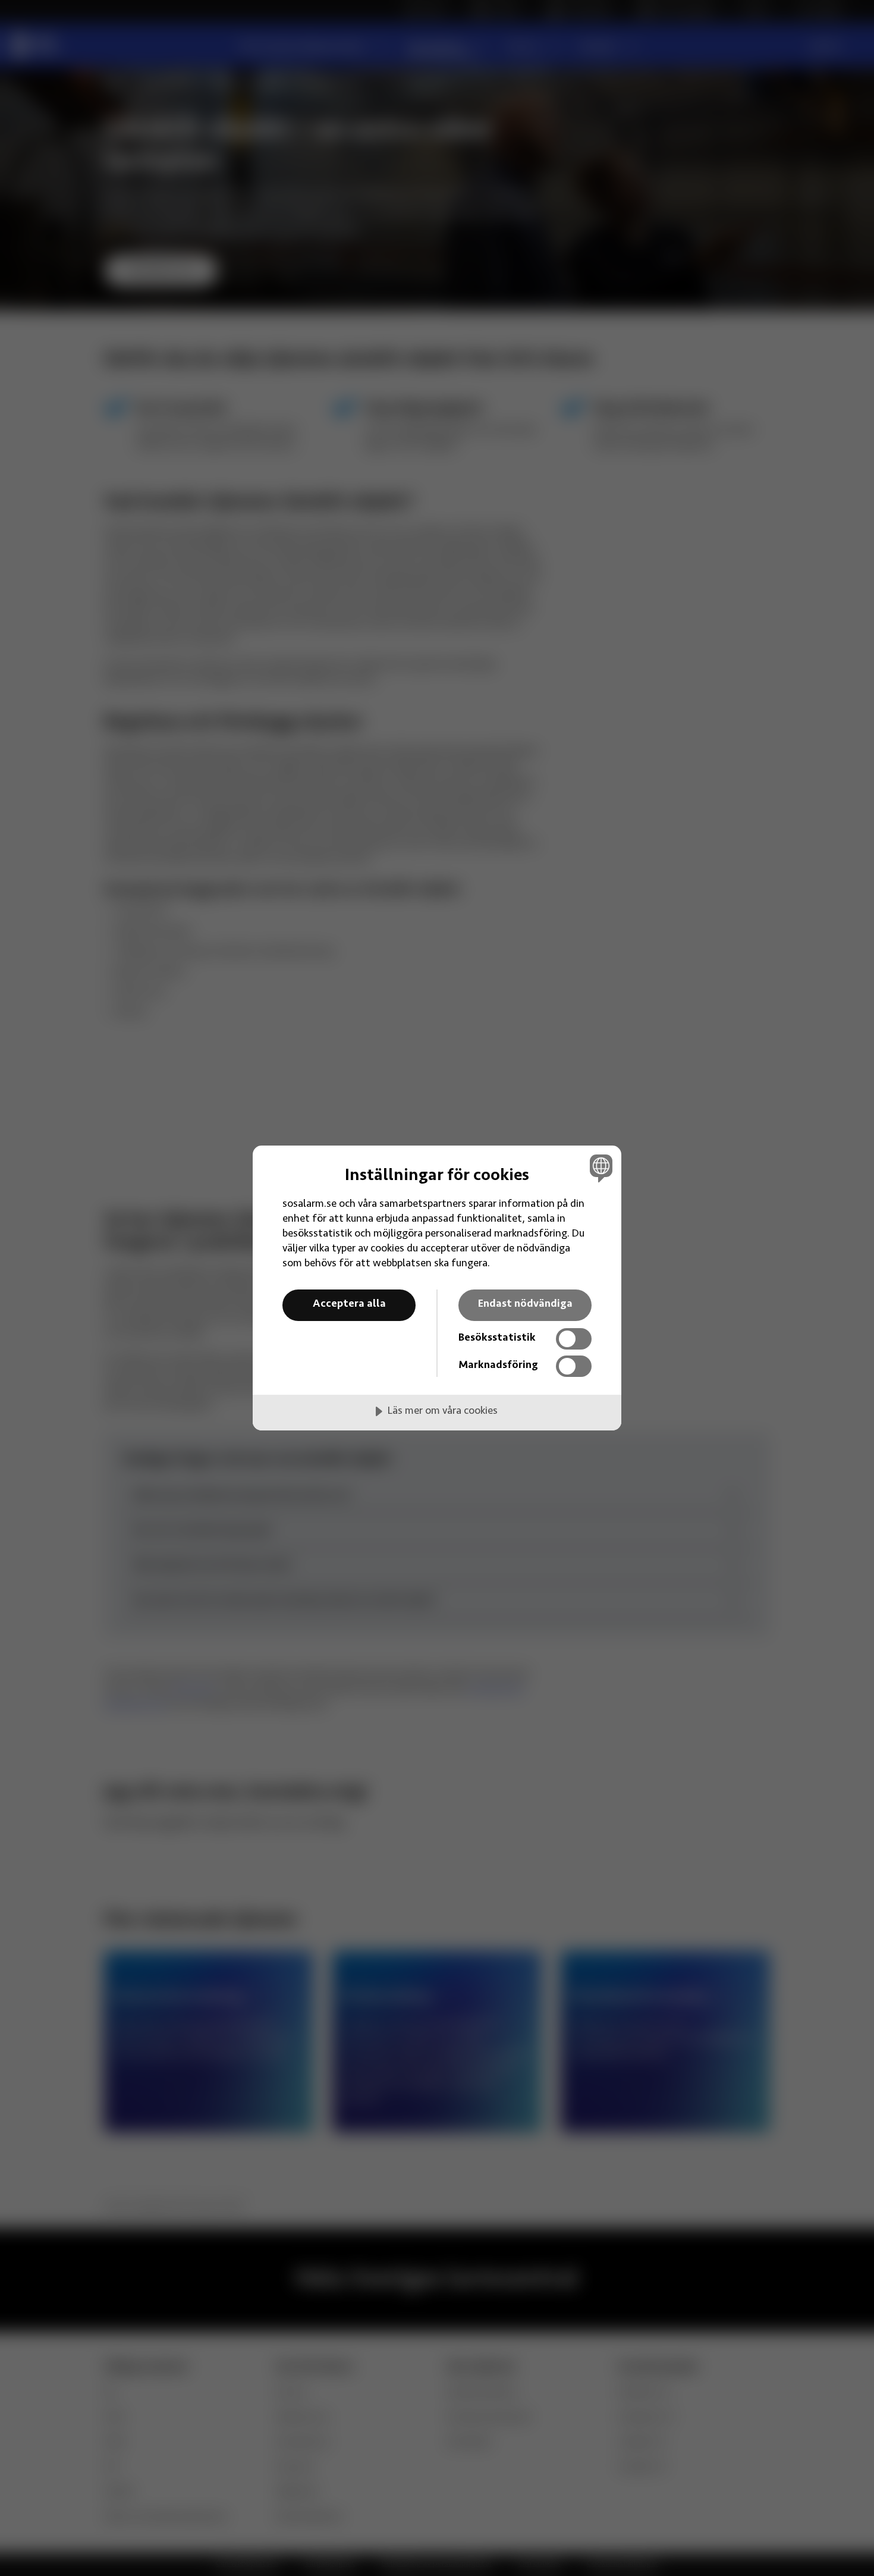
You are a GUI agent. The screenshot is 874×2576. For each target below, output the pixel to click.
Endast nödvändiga (525, 1304)
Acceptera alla (349, 1304)
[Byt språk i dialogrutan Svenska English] (599, 1168)
